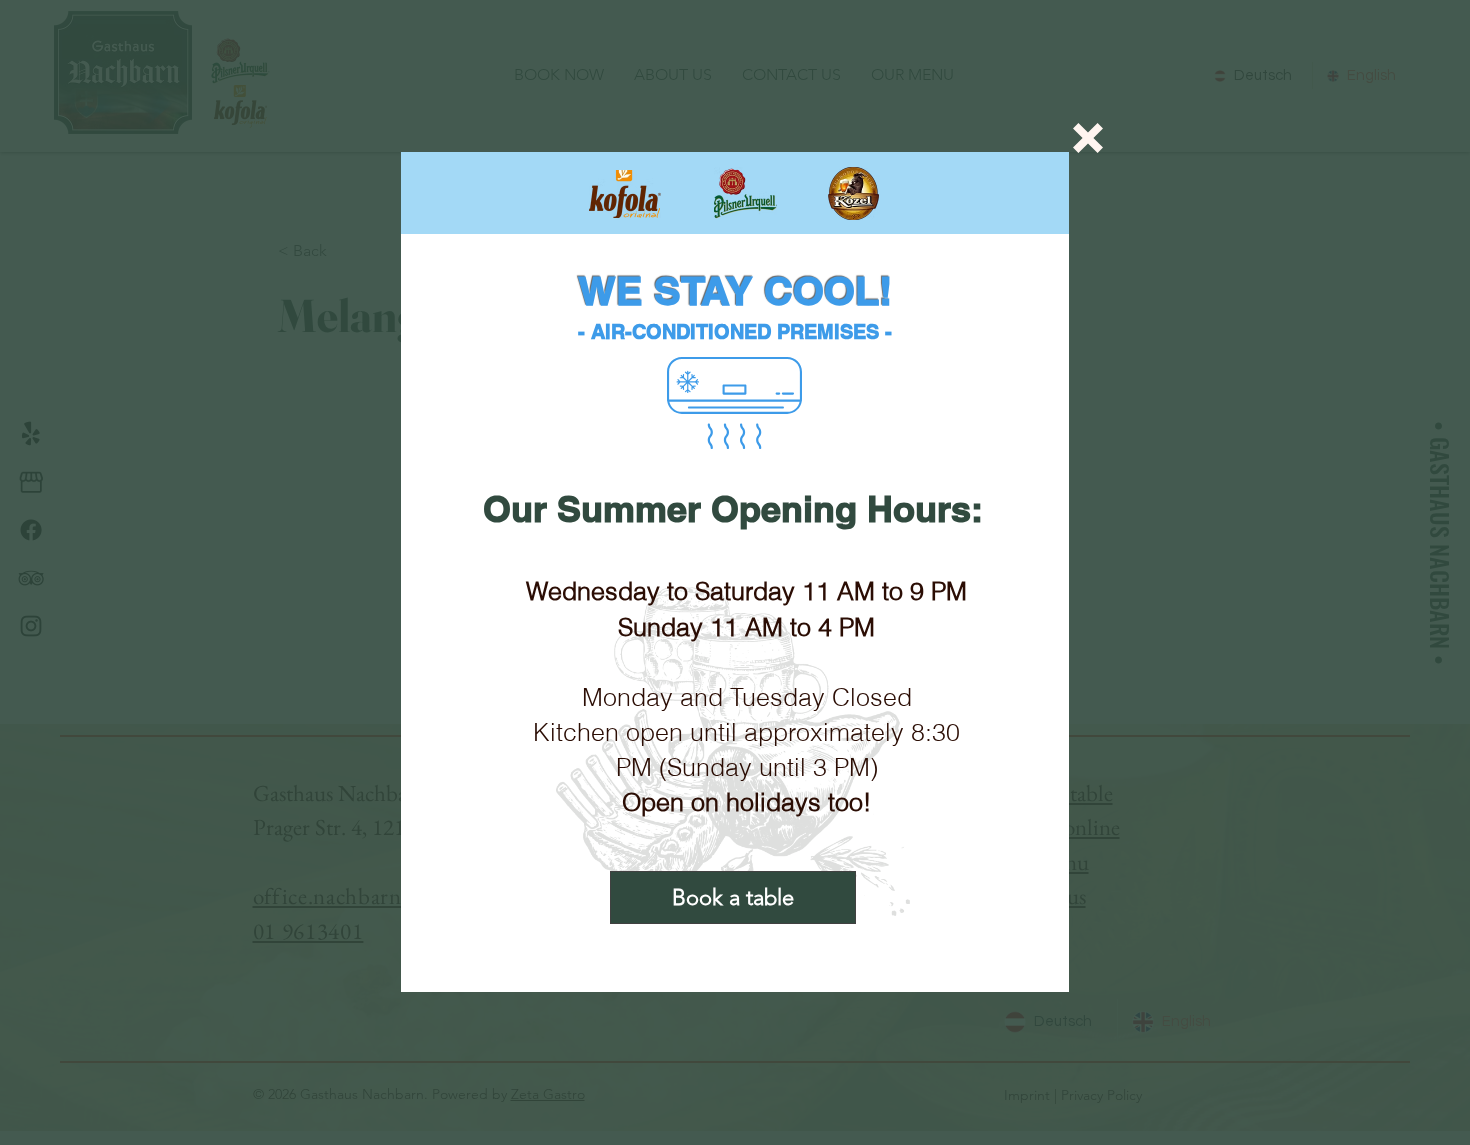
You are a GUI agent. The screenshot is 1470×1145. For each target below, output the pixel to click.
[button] (1088, 138)
